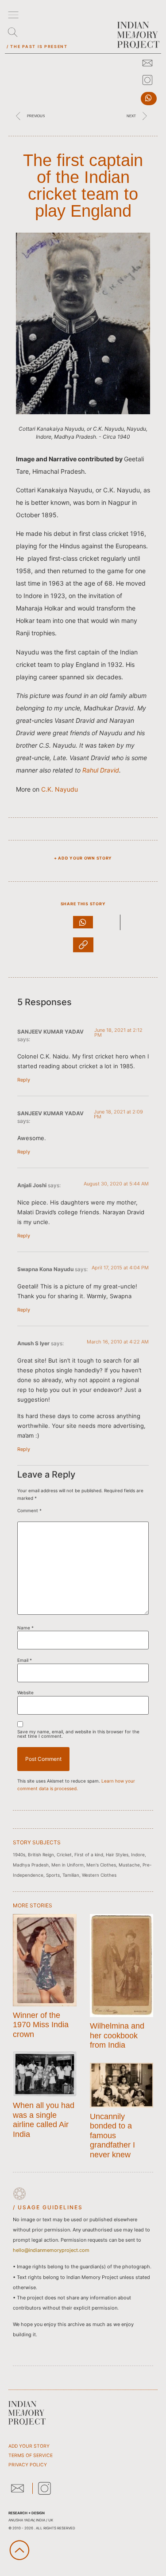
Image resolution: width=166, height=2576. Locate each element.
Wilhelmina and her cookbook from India (117, 2035)
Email (25, 1660)
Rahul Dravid (101, 770)
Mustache (129, 1865)
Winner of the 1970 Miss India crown (41, 2025)
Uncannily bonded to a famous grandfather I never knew (112, 2136)
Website (25, 1692)
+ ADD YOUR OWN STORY (83, 858)
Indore (138, 1855)
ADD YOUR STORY (29, 2446)
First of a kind (89, 1855)
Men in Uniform (68, 1865)
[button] (149, 99)
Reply (24, 1080)
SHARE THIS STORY (83, 904)
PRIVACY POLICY (28, 2465)
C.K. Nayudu (60, 789)
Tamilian (71, 1875)
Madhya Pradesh (31, 1865)
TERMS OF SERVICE (31, 2455)
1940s (19, 1855)
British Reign (41, 1855)
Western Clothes (99, 1875)
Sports (53, 1875)
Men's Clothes (101, 1865)
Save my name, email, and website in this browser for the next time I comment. (78, 1734)
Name (25, 1628)
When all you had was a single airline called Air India (44, 2120)
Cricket (64, 1855)
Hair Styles (117, 1855)
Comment (29, 1510)
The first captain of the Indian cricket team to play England (83, 186)
